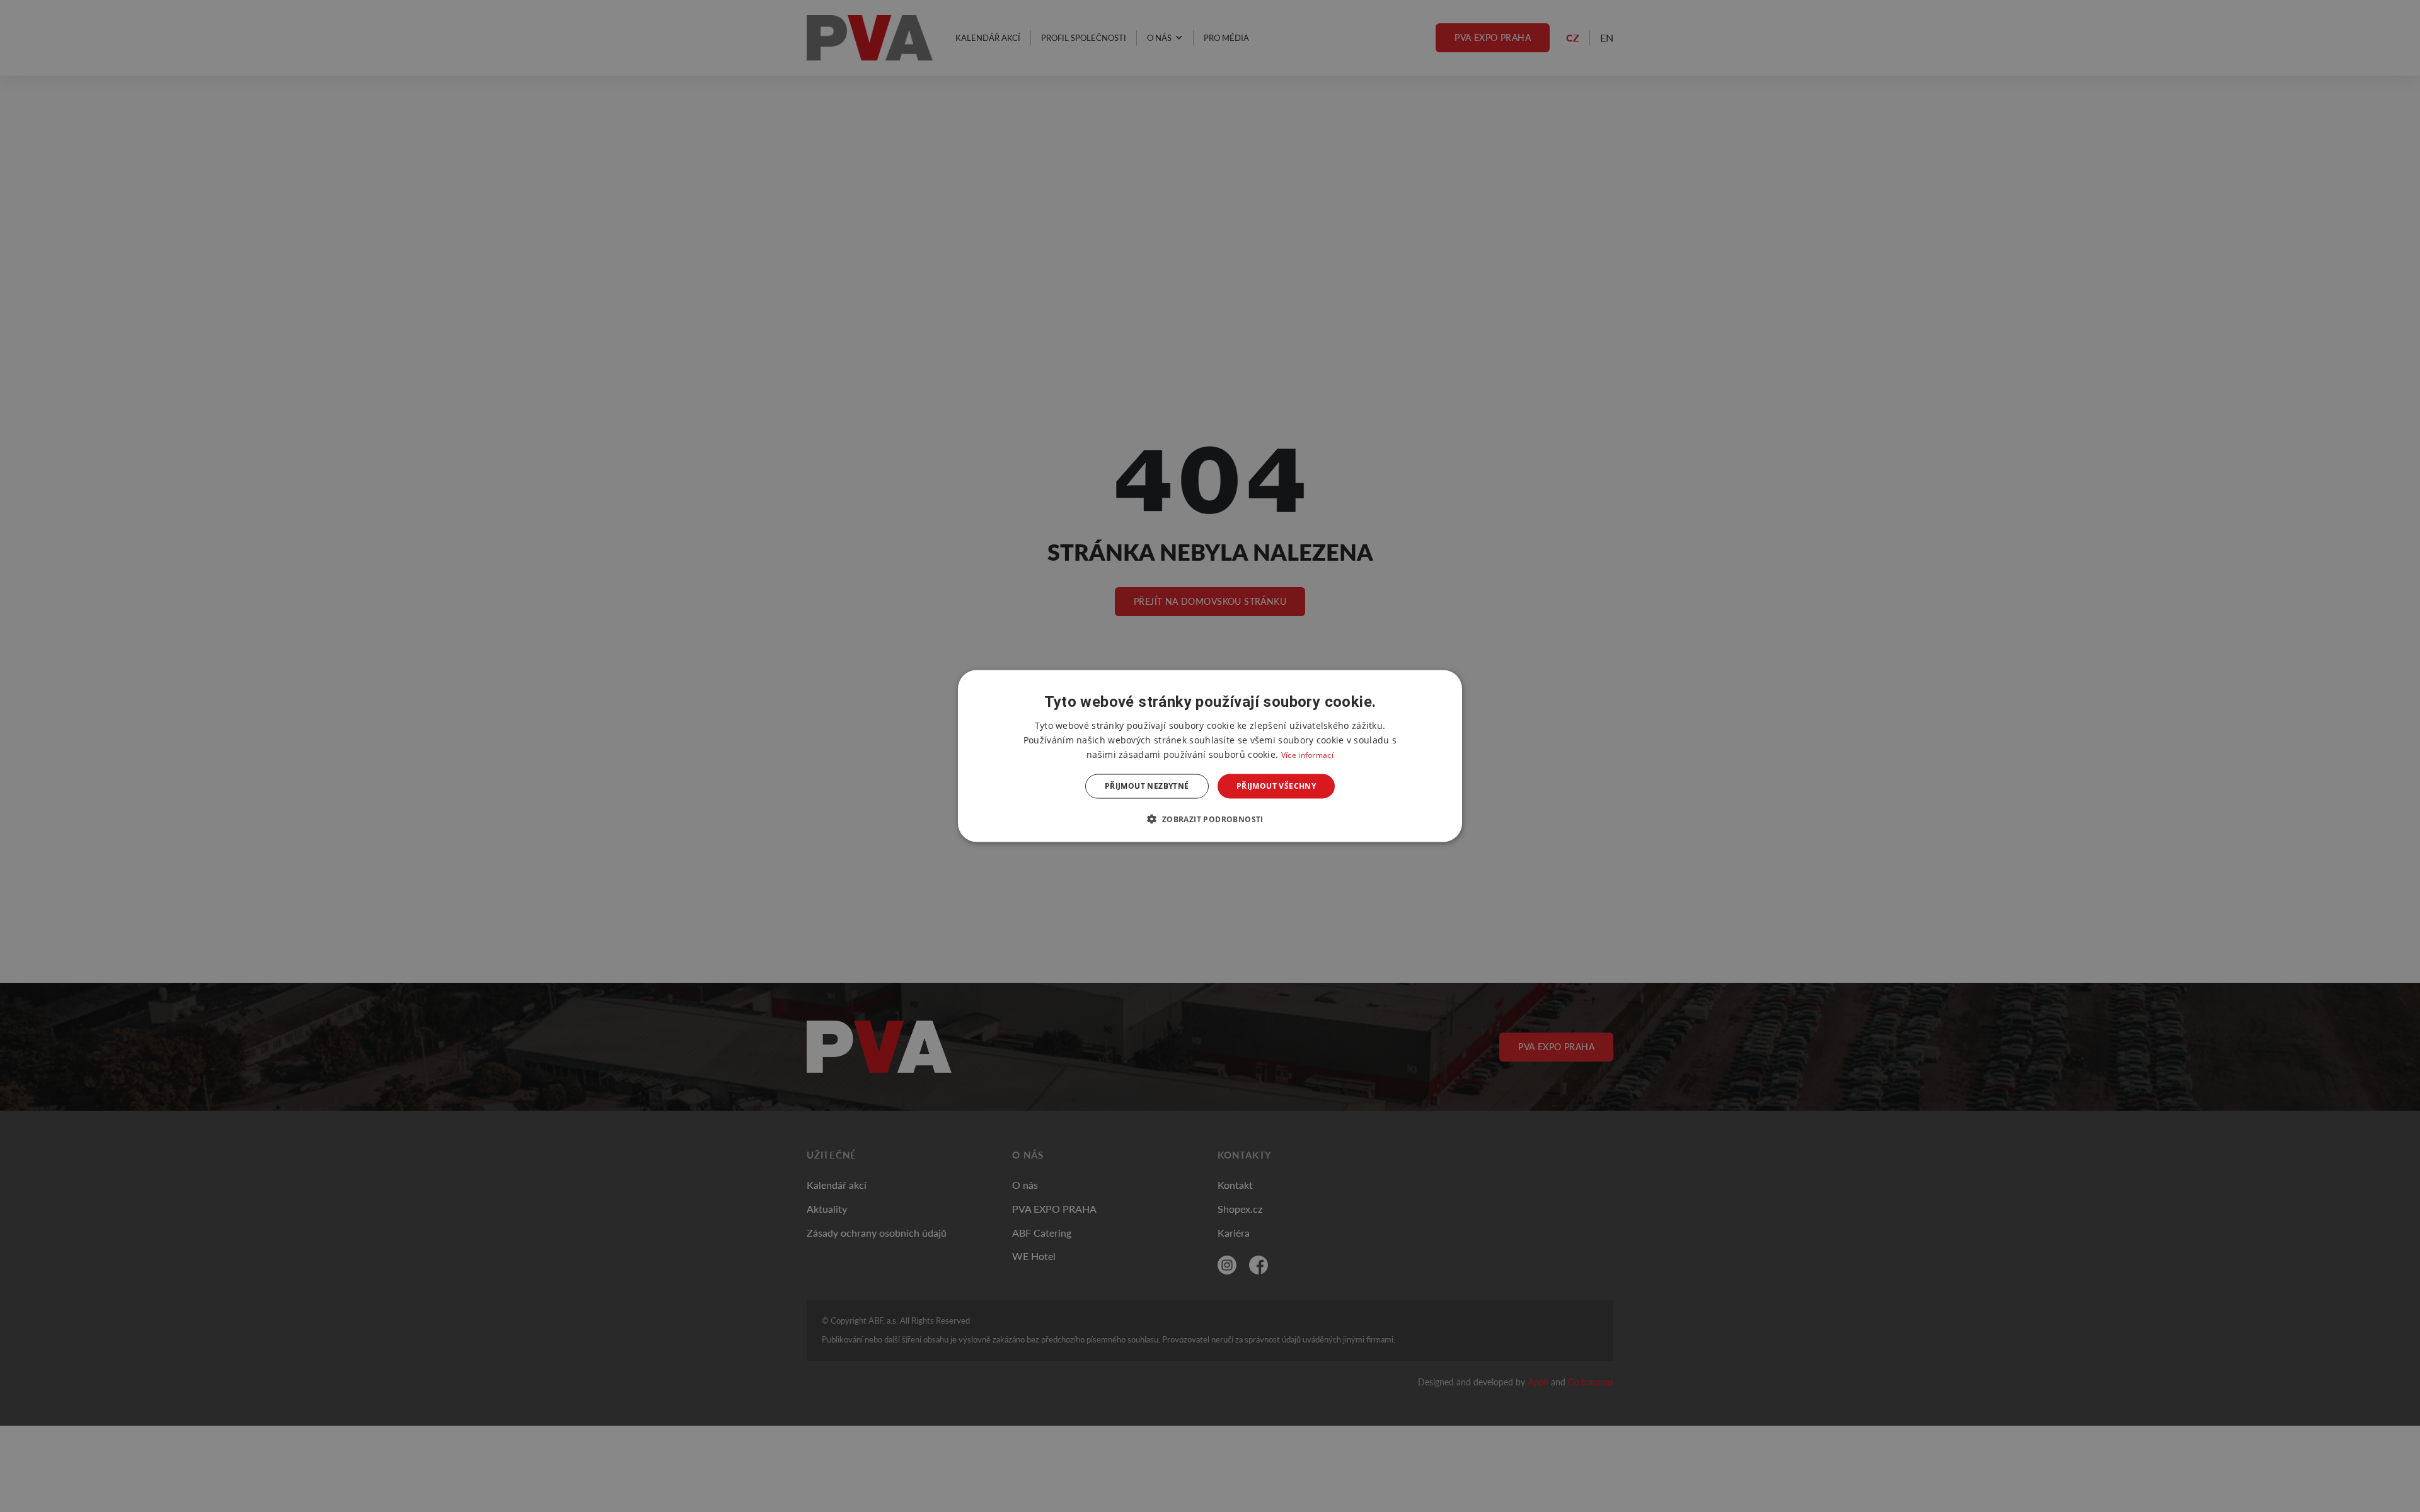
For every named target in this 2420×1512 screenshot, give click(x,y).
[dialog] (1210, 756)
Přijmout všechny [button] (1276, 786)
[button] (1210, 818)
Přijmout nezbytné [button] (1147, 786)
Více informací (1307, 755)
